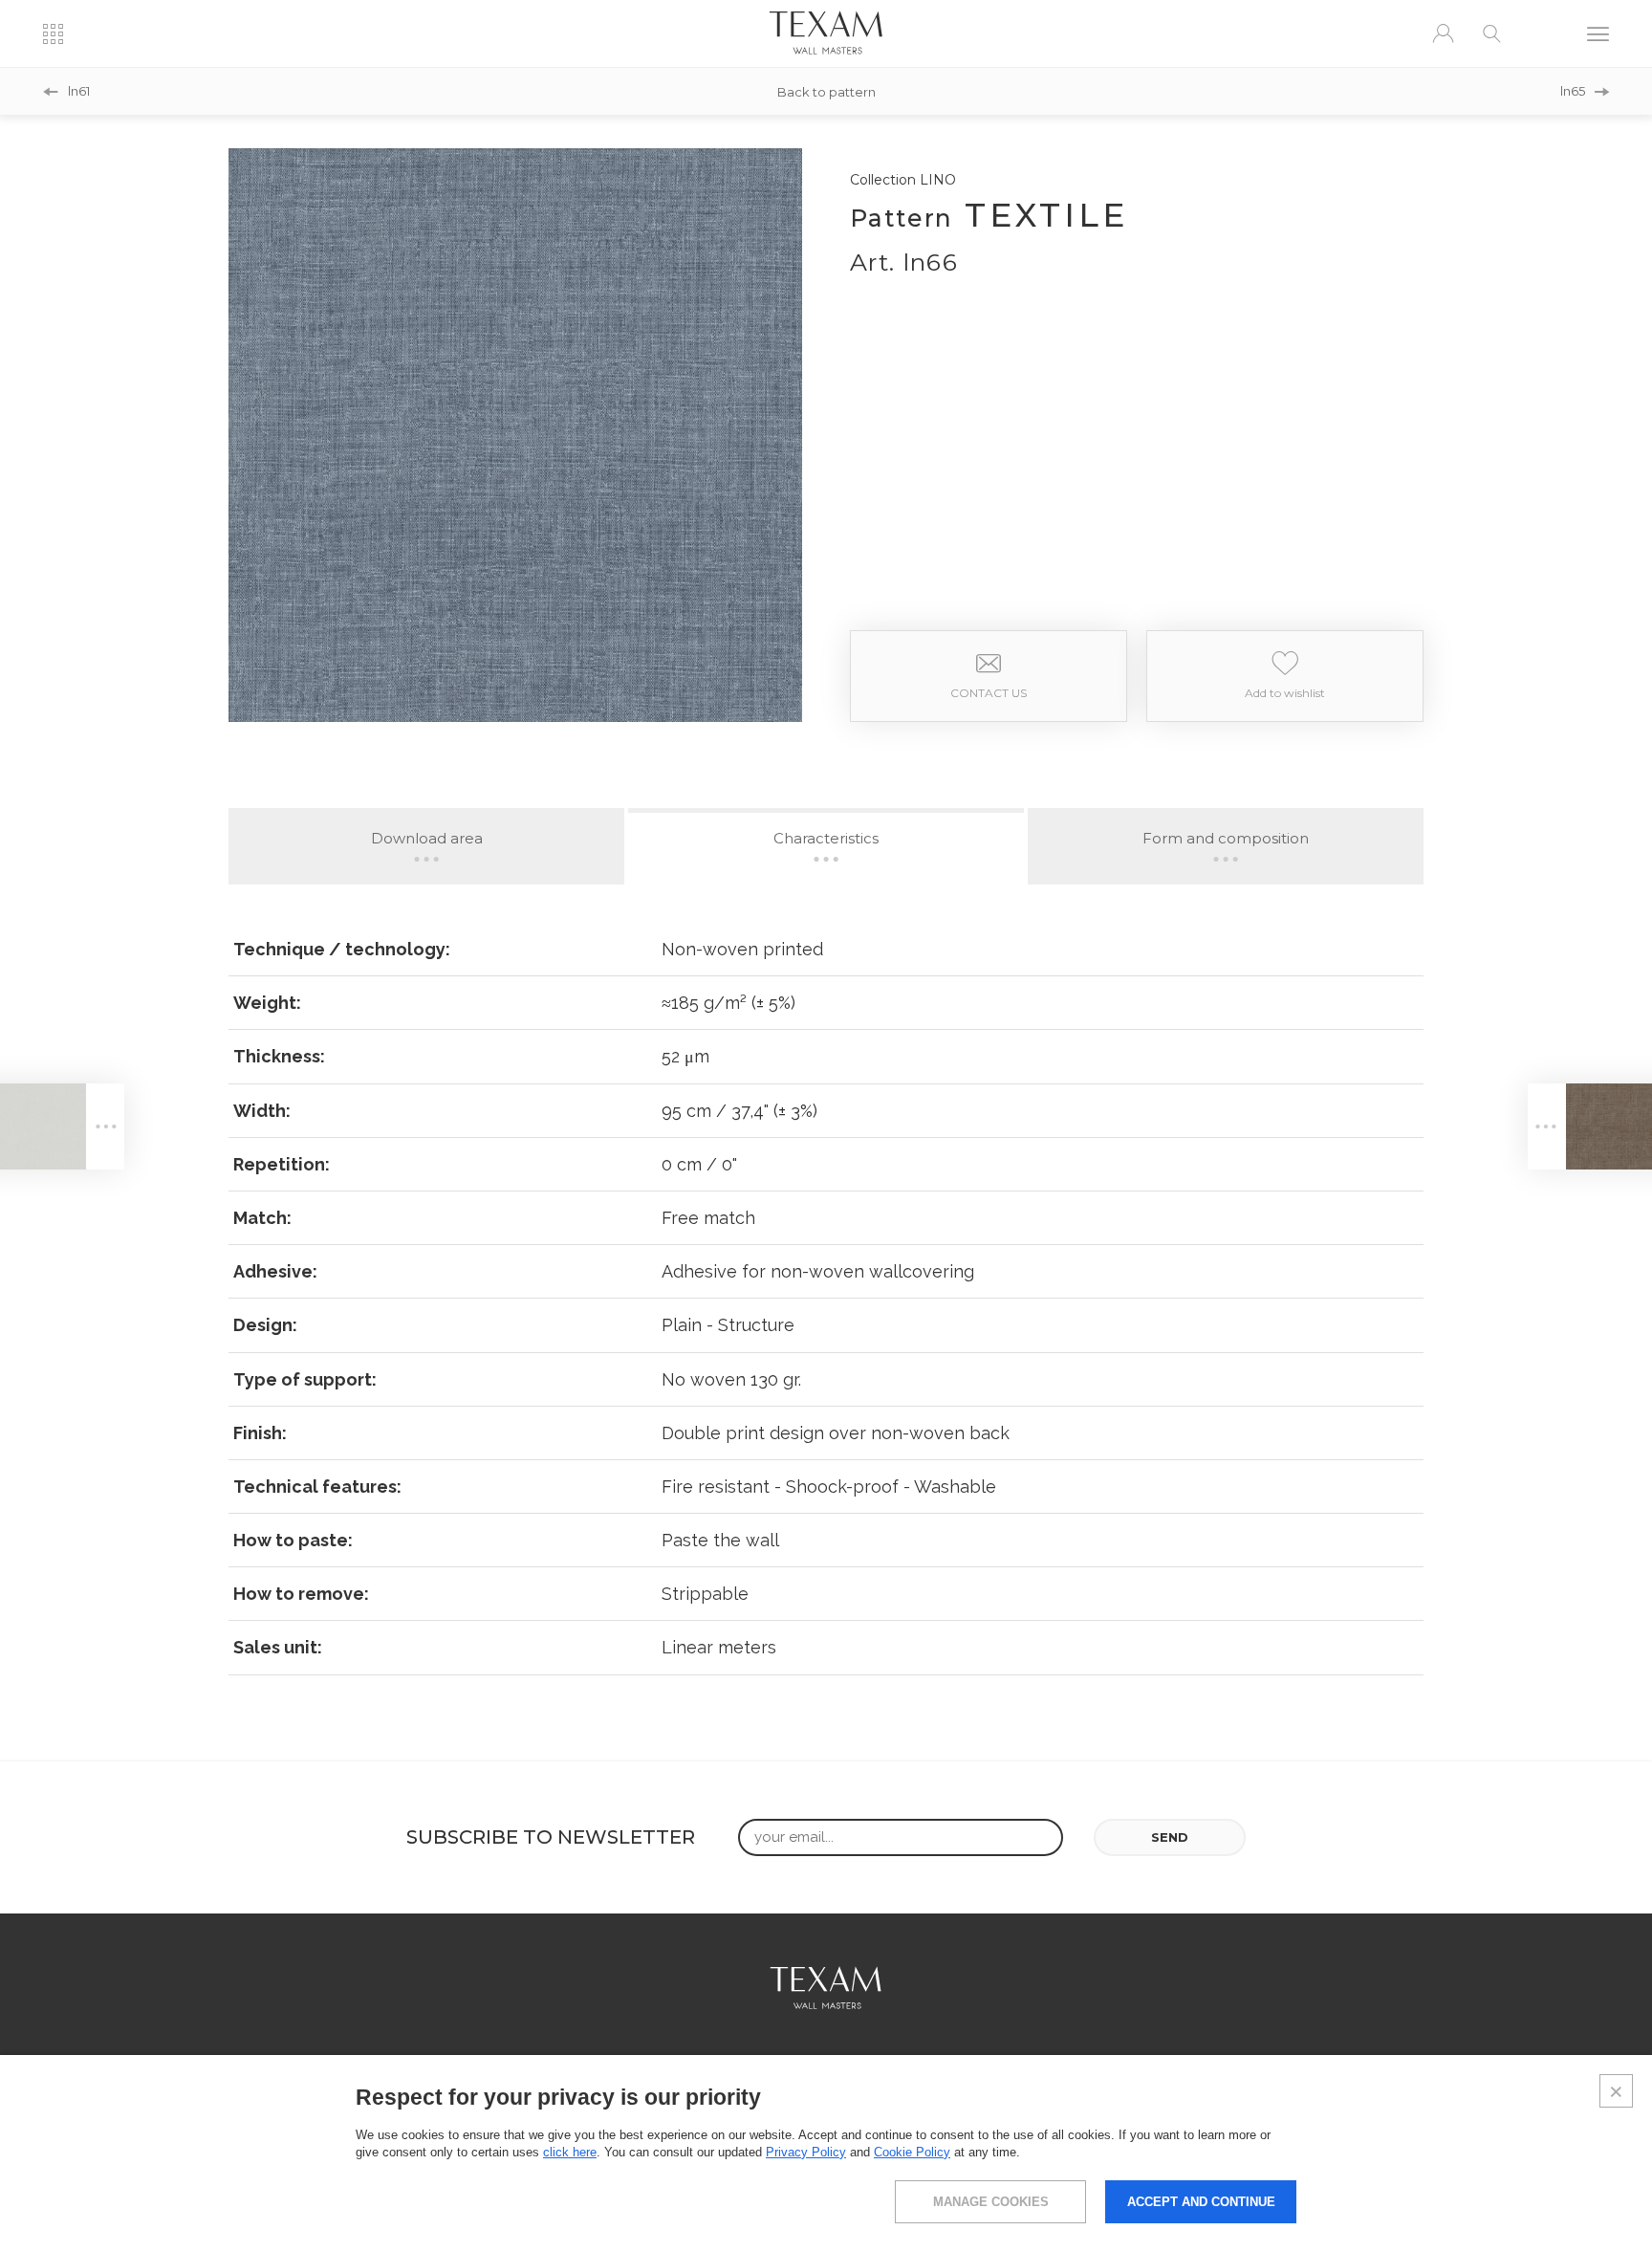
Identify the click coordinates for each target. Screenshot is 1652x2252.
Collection (903, 180)
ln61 (79, 91)
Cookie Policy (912, 2152)
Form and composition (1226, 838)
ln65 (1573, 91)
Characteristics (826, 838)
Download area (427, 838)
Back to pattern (826, 91)
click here (570, 2152)
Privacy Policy (806, 2152)
